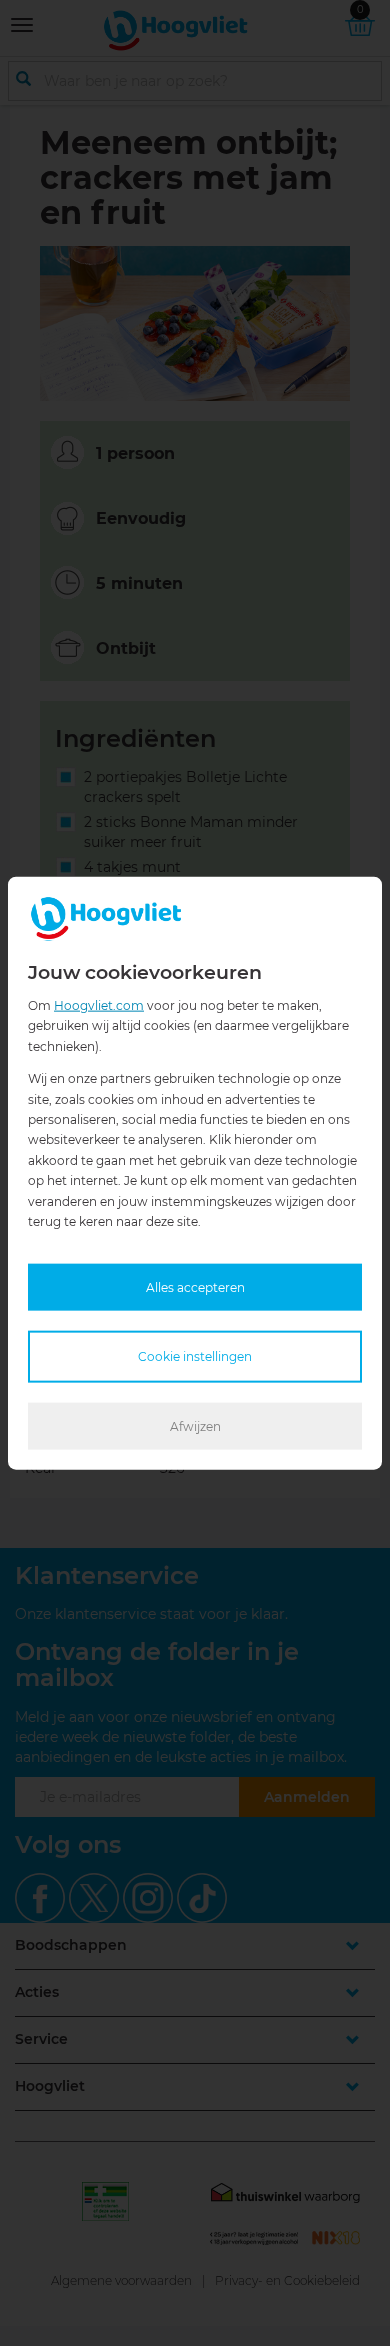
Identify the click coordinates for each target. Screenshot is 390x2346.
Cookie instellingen (195, 1356)
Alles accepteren (195, 1287)
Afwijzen (195, 1425)
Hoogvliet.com (99, 1005)
